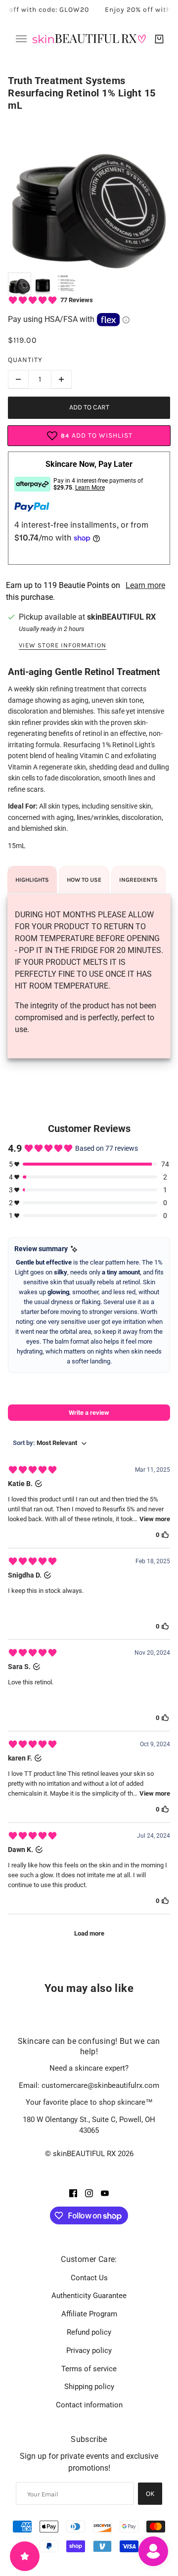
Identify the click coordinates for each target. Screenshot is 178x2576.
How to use (84, 880)
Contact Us (89, 2278)
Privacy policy (89, 2350)
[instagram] (89, 2193)
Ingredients (138, 880)
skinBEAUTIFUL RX (121, 617)
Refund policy (89, 2332)
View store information (63, 645)
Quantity (25, 360)
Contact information (89, 2405)
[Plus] (61, 379)
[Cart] (159, 39)
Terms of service (89, 2369)
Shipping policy (89, 2387)
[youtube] (105, 2193)
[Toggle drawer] (21, 39)
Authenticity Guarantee (89, 2296)
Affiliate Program (89, 2314)
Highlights (32, 880)
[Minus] (18, 379)
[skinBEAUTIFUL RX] (89, 39)
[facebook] (73, 2193)
